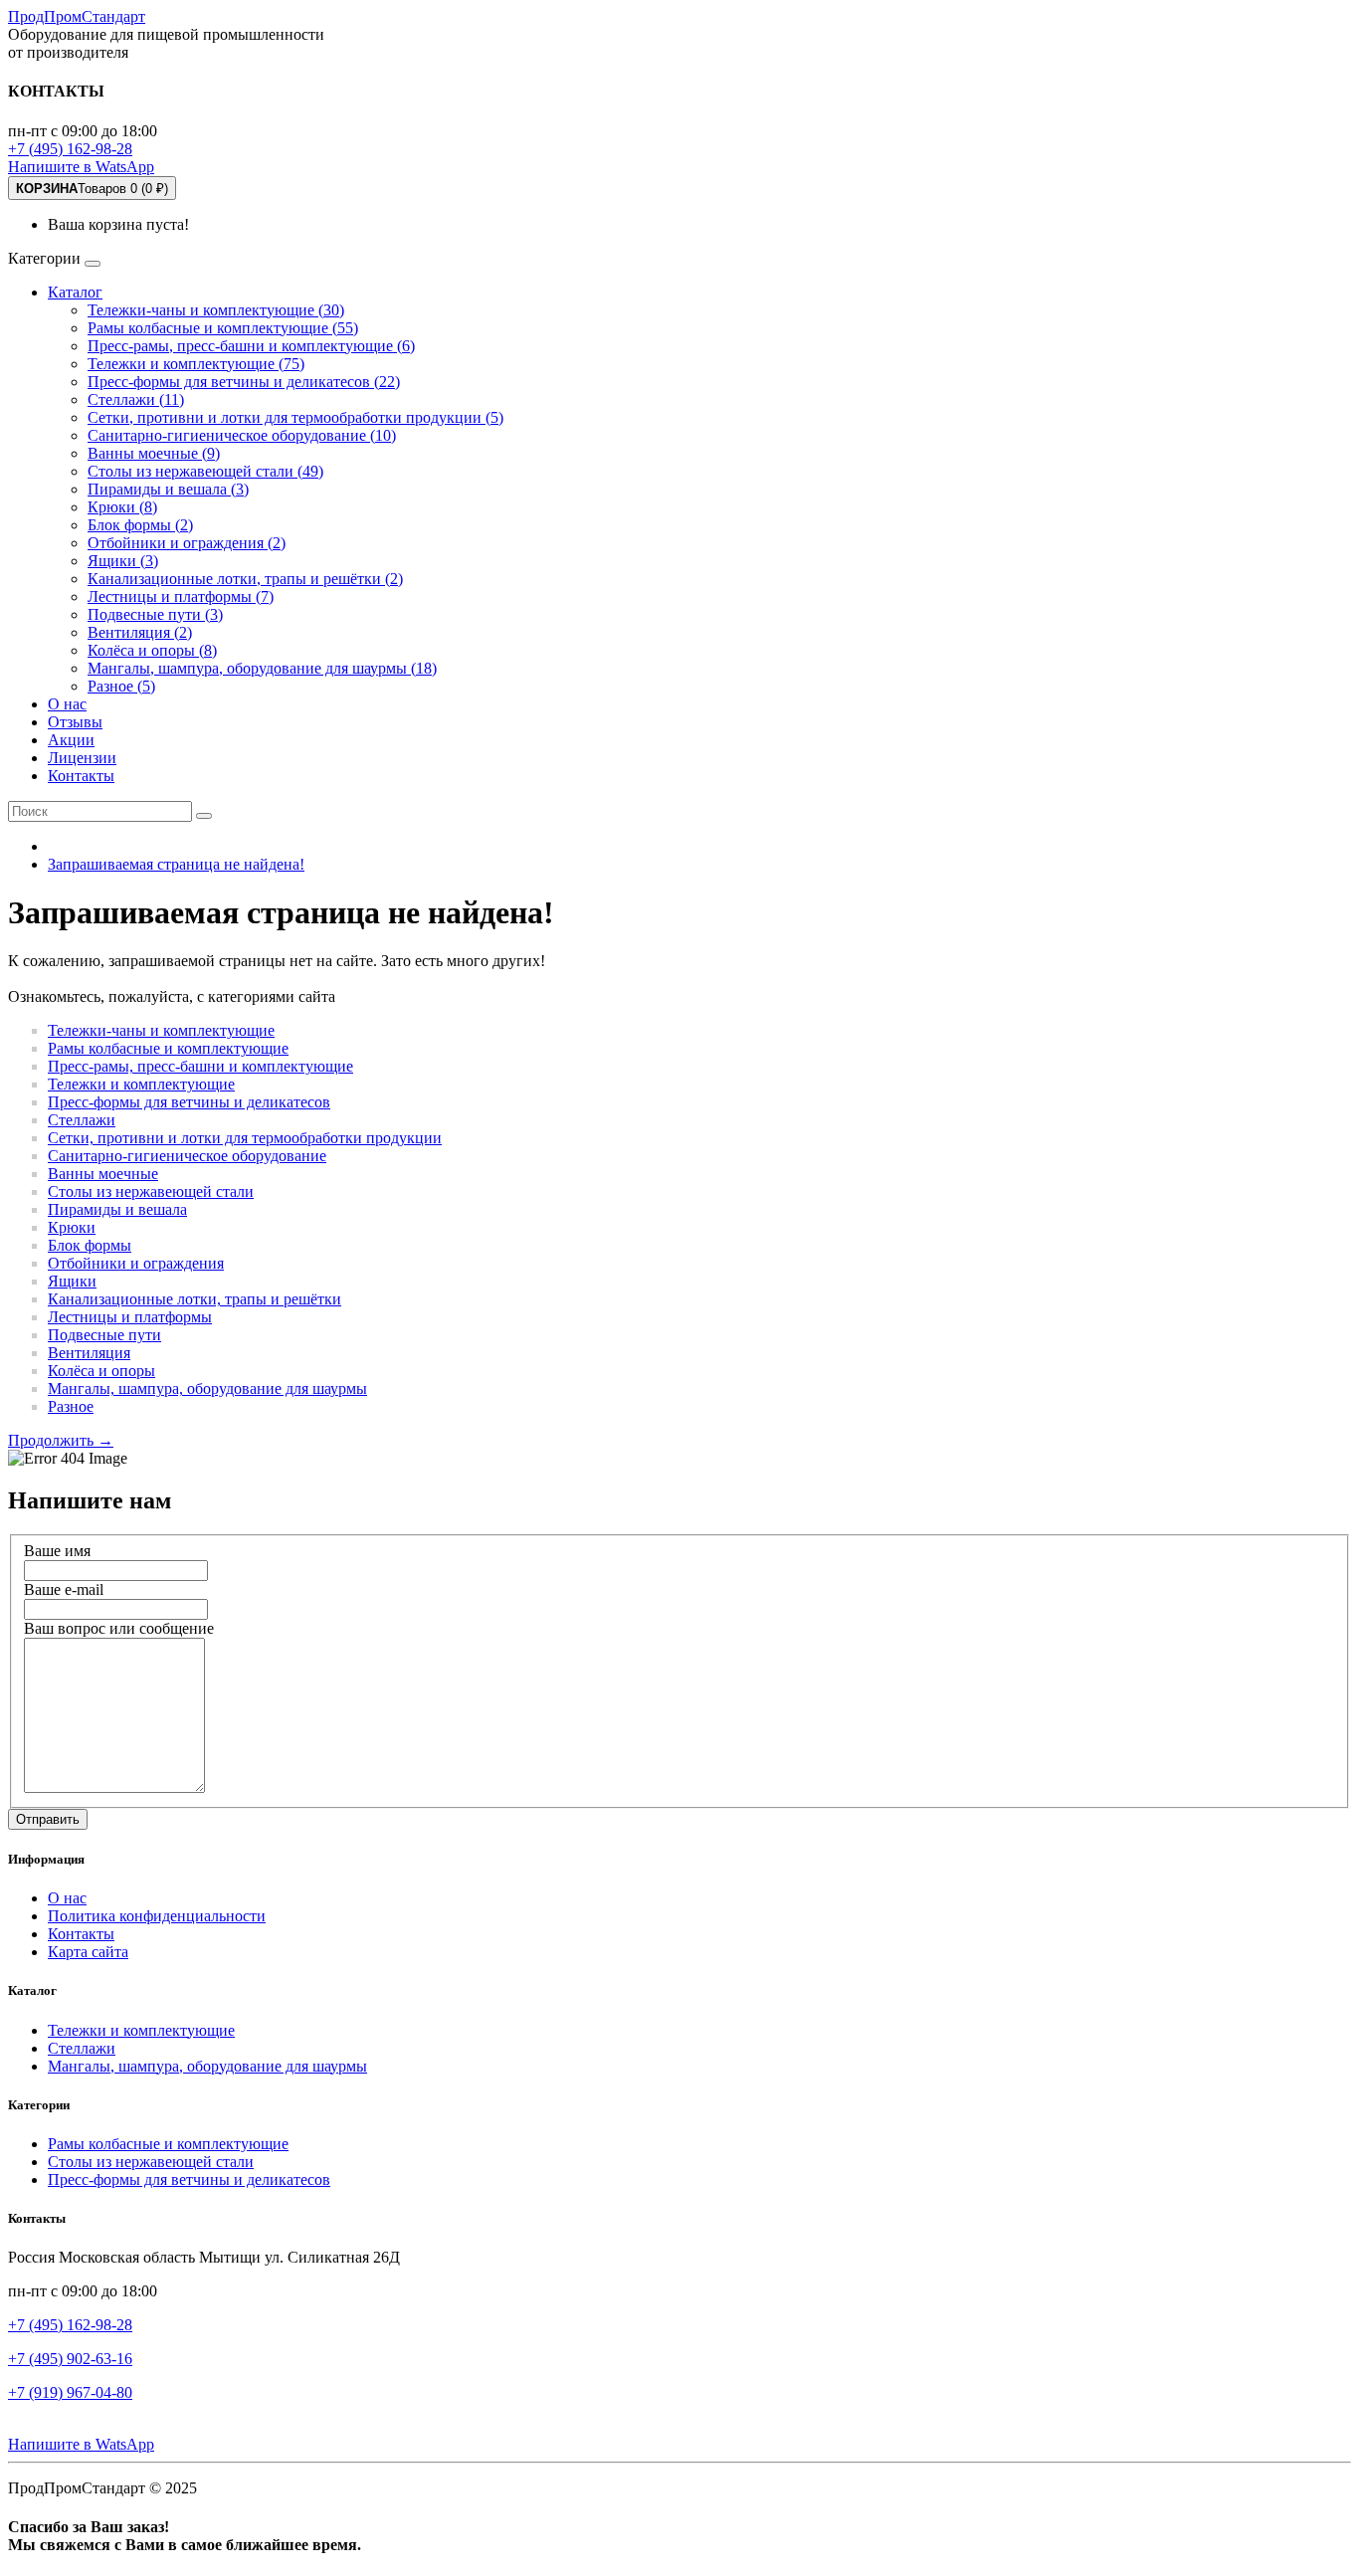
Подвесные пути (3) (155, 614)
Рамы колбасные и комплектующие (168, 1048)
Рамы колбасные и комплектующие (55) (223, 328)
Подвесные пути (104, 1335)
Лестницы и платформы (130, 1317)
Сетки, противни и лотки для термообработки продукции (245, 1138)
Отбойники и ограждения (136, 1263)
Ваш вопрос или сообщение (119, 1628)
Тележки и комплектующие (141, 1084)
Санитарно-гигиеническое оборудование (187, 1156)
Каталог (75, 292)
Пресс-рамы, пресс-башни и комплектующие (200, 1066)
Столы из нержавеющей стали (151, 1191)
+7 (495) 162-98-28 (70, 149)
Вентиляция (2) (140, 632)
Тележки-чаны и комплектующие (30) (216, 310)
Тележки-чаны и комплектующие (161, 1030)
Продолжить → (61, 1440)
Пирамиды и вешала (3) (168, 489)
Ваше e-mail (64, 1589)
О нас (67, 704)
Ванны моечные (103, 1174)
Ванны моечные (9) (154, 453)
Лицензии (82, 758)
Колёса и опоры (101, 1371)
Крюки (72, 1227)
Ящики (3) (123, 561)
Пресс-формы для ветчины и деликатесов (189, 1102)
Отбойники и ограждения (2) (187, 543)
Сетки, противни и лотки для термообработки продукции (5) (295, 417)
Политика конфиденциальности (157, 1916)
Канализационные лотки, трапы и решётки (194, 1299)
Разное (71, 1406)
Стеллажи (82, 1120)
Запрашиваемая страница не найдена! (176, 864)
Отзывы (75, 722)
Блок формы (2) (140, 525)
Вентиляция (89, 1353)
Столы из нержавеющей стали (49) (205, 471)
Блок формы (90, 1245)
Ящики (72, 1281)
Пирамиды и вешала (117, 1209)
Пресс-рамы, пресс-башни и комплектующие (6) (251, 346)
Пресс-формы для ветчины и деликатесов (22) (244, 382)
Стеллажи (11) (136, 399)
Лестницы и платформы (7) (181, 596)
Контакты (81, 776)
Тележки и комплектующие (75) (196, 364)
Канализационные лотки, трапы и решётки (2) (245, 579)
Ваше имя (57, 1551)
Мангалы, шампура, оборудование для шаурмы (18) (262, 668)
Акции (71, 740)
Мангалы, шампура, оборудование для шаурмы (207, 1388)
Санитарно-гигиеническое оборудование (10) (242, 435)
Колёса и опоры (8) (152, 650)
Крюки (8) (122, 507)
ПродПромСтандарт (77, 16)
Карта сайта (88, 1952)
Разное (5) (121, 686)
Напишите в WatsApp (81, 167)
